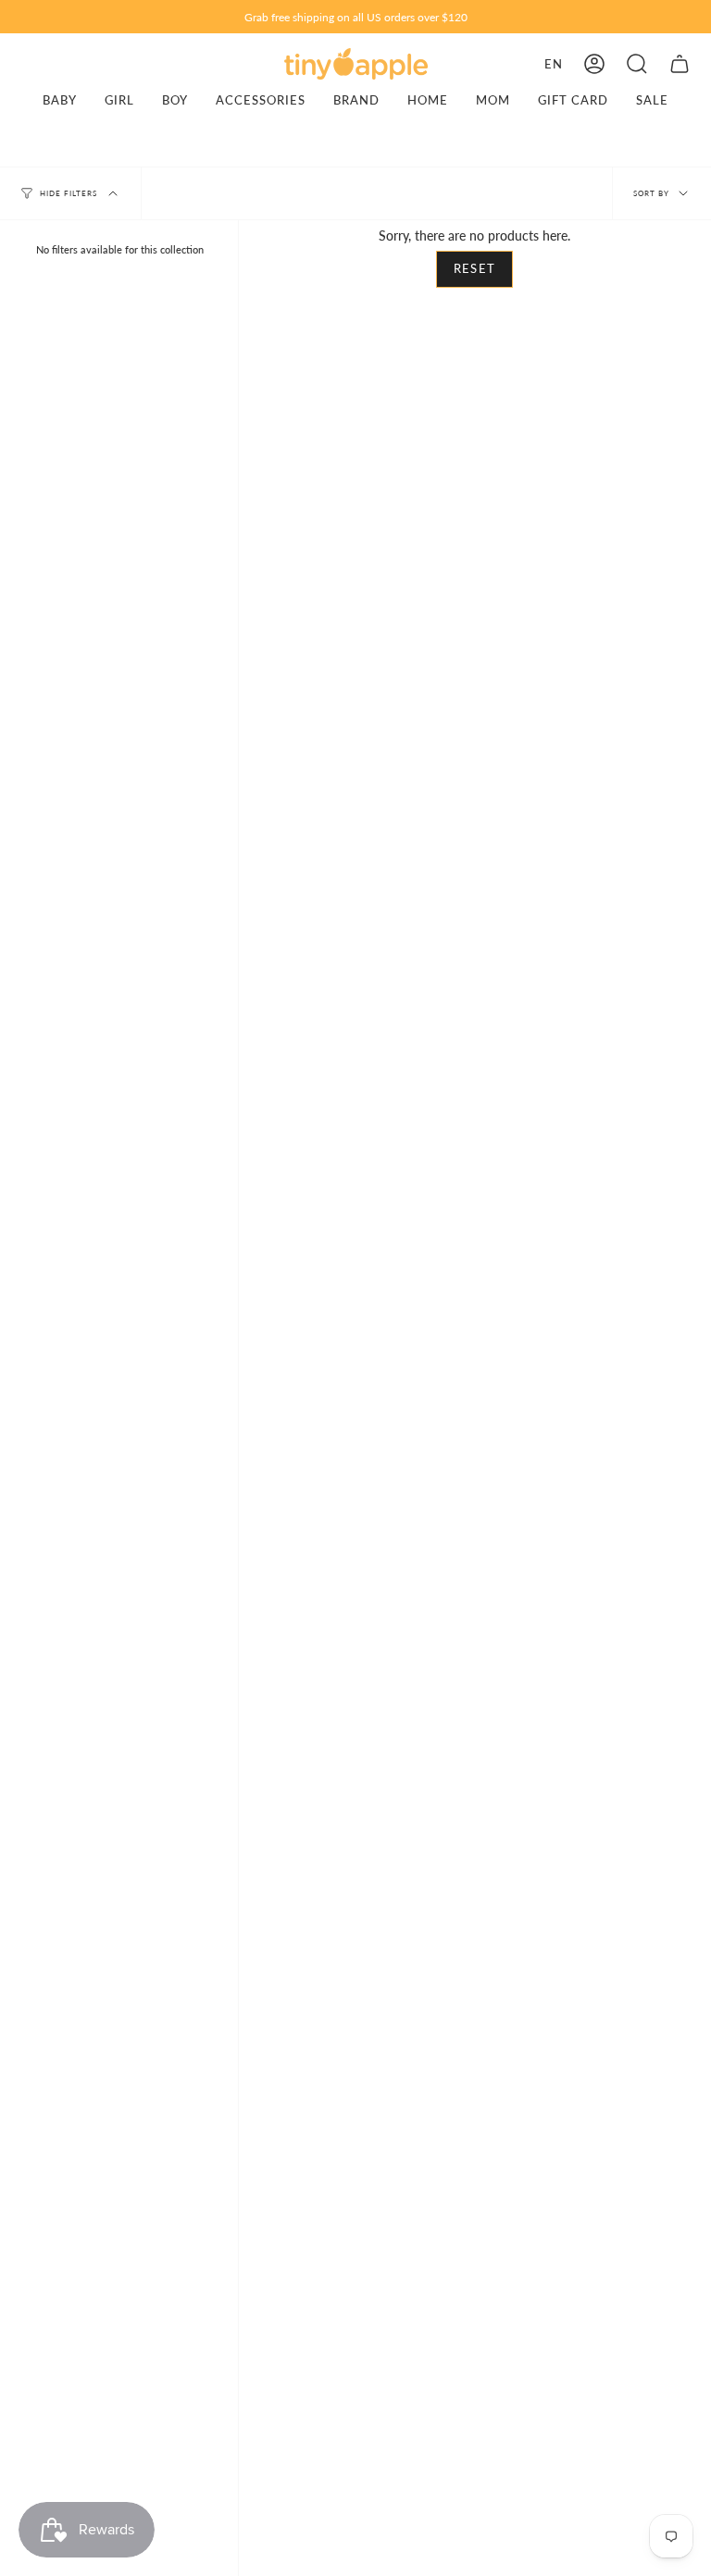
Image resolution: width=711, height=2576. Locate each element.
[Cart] (680, 64)
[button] (637, 64)
